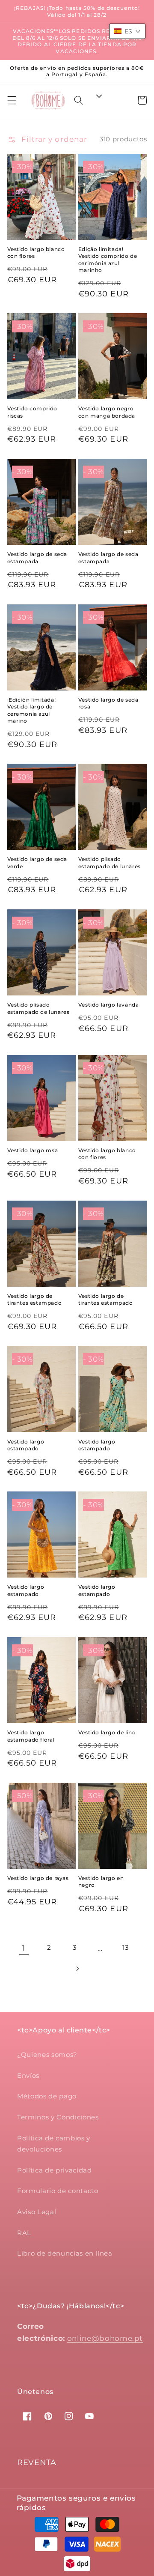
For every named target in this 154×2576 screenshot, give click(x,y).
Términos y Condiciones (58, 2117)
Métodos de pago (47, 2096)
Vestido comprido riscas (33, 412)
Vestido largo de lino (107, 1732)
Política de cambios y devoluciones (54, 2144)
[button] (12, 100)
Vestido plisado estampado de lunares (110, 862)
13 (125, 1947)
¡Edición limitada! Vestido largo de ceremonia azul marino (32, 710)
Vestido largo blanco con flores (36, 253)
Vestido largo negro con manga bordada (107, 412)
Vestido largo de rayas (38, 1878)
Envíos (28, 2075)
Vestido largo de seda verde (37, 862)
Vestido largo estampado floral (31, 1736)
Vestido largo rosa (33, 1150)
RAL (24, 2233)
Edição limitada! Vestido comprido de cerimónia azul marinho (108, 260)
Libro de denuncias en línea (65, 2253)
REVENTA (37, 2462)
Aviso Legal (37, 2212)
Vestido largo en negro (101, 1881)
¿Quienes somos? (47, 2055)
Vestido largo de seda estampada (37, 557)
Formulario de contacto (58, 2191)
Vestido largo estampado (26, 1445)
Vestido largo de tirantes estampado (35, 1299)
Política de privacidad (55, 2170)
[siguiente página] (77, 1969)
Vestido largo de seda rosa (108, 703)
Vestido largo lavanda (109, 1005)
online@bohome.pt (105, 2338)
